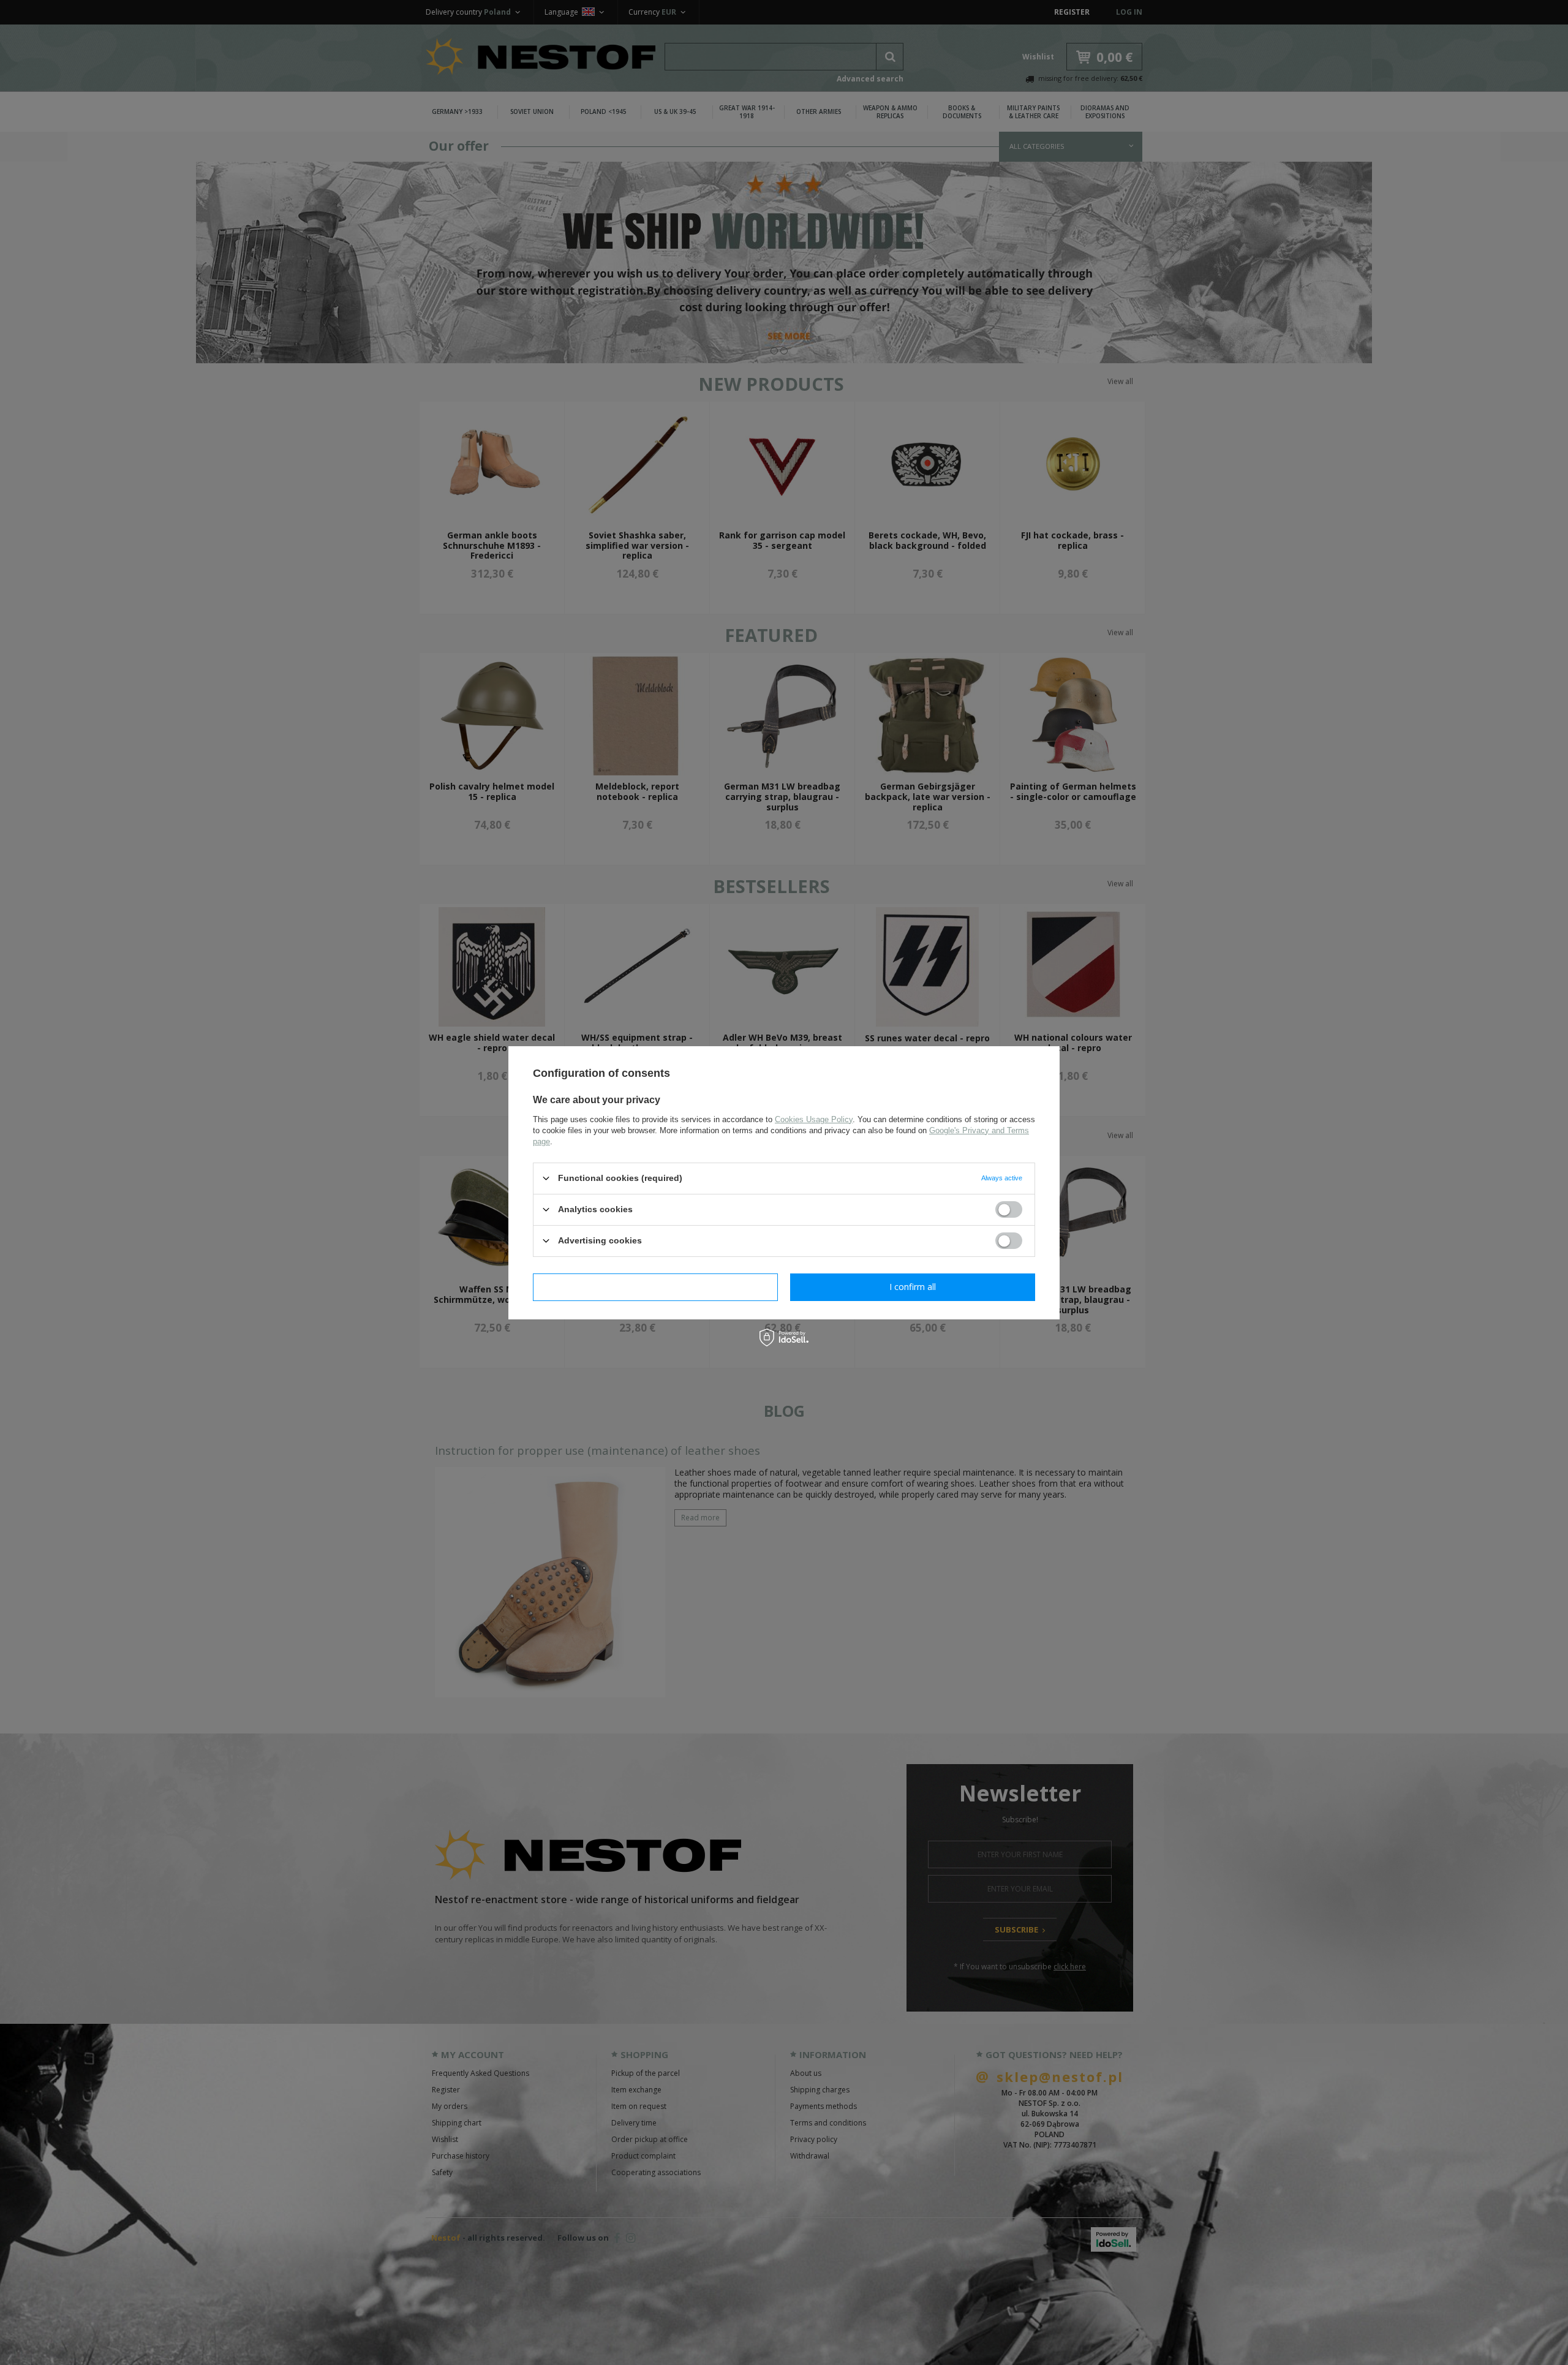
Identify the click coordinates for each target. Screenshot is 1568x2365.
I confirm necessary (656, 1287)
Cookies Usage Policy (814, 1119)
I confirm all (913, 1287)
